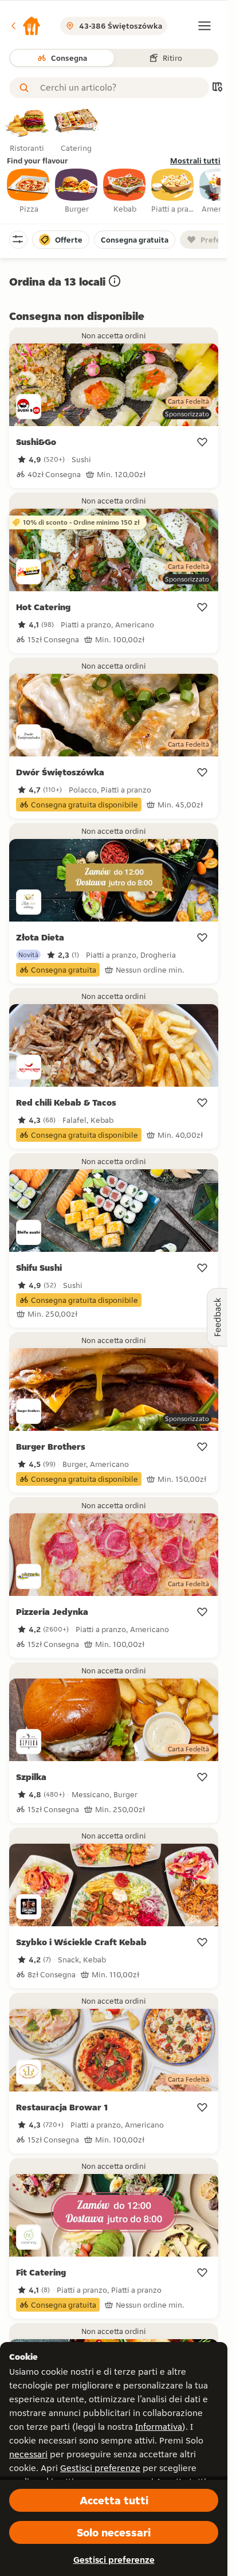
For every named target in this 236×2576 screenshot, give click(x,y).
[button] (25, 26)
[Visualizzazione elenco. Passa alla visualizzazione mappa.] (217, 88)
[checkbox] (29, 192)
